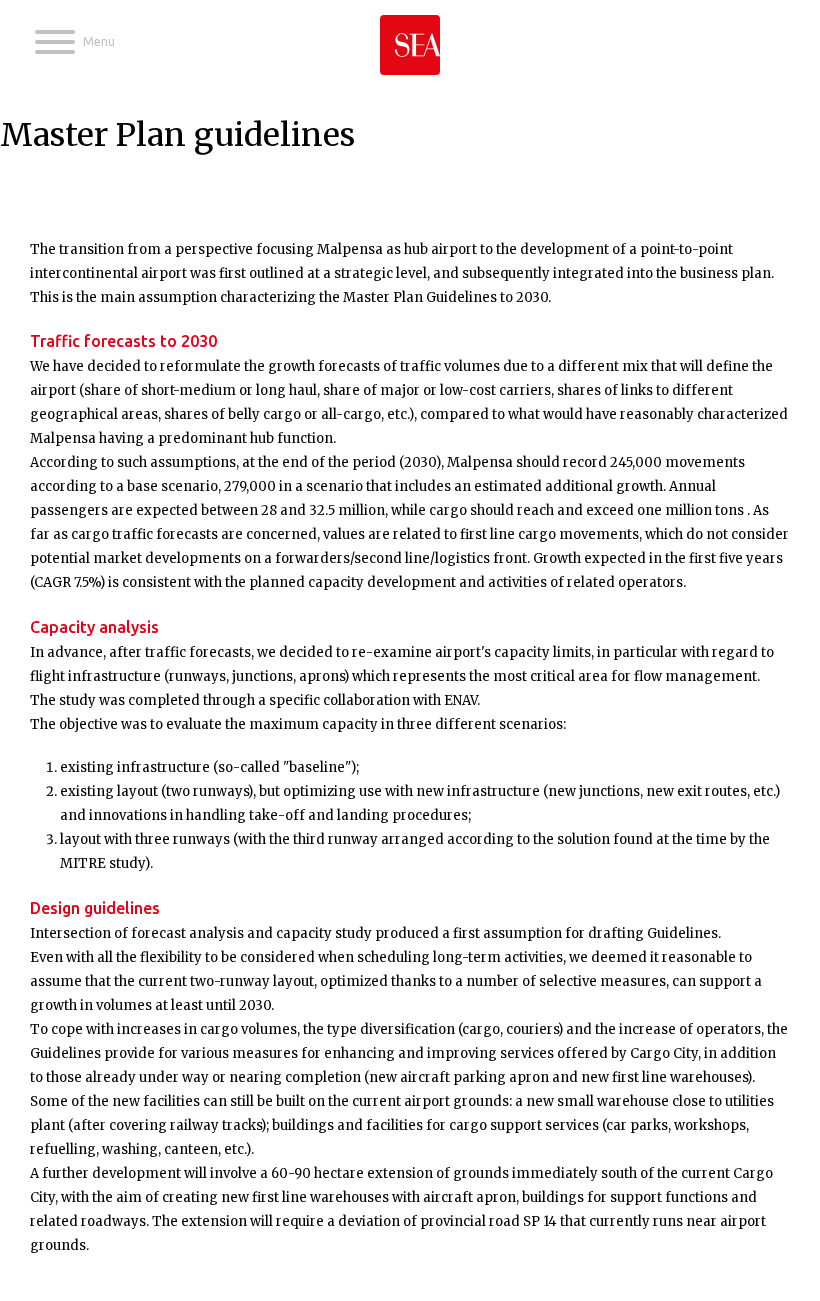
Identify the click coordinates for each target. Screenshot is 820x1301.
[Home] (410, 37)
